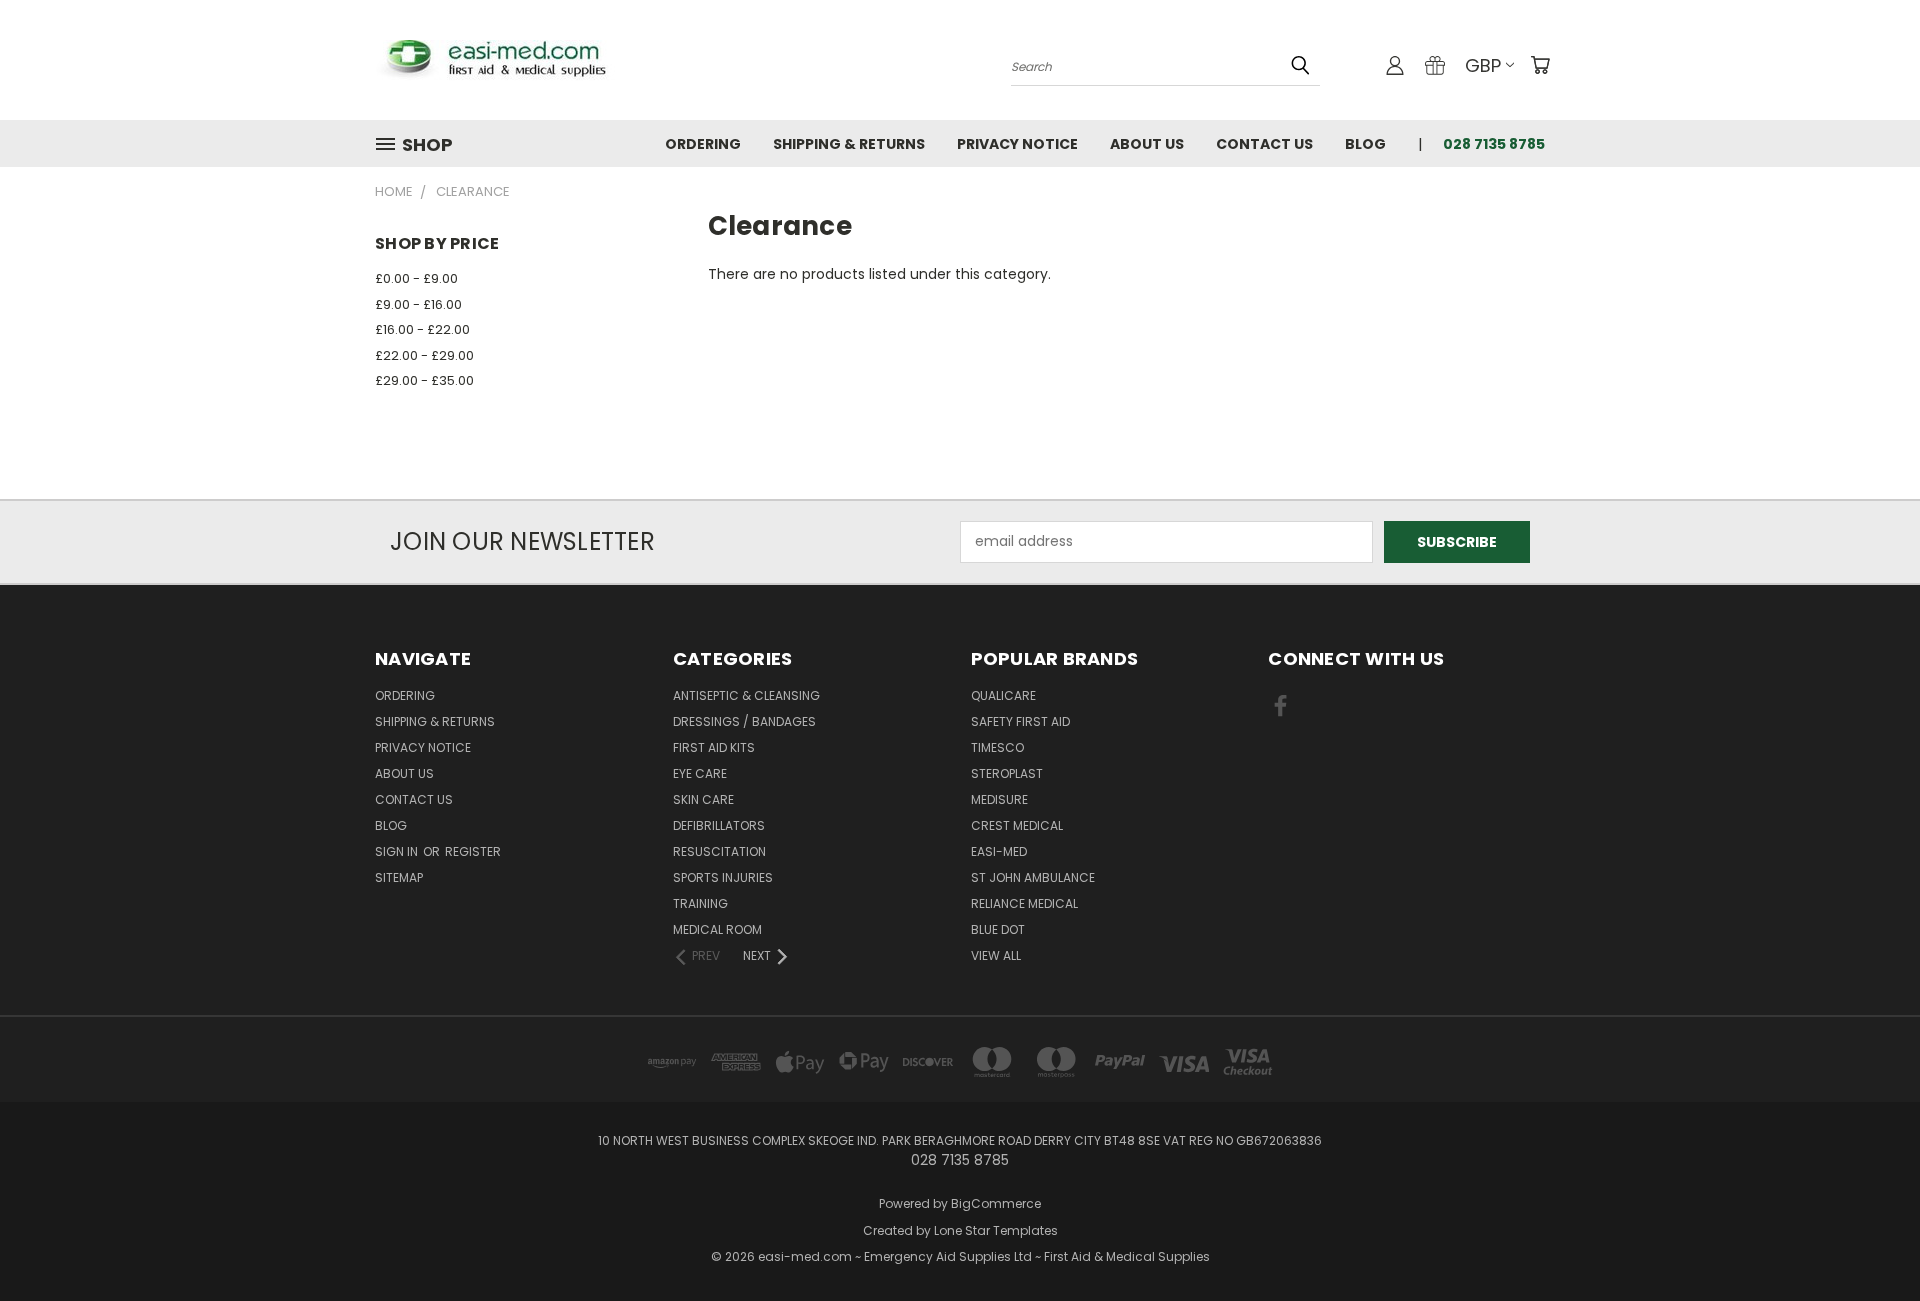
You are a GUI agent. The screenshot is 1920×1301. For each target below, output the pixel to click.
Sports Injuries (723, 877)
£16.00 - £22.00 (422, 329)
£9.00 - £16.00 (418, 304)
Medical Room (717, 929)
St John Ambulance (1033, 877)
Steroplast (1007, 773)
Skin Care (703, 799)
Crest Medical (1017, 825)
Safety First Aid (1020, 721)
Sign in (398, 851)
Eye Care (700, 773)
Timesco (997, 747)
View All (996, 955)
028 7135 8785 (1494, 144)
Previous (1867, 1238)
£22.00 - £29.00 (424, 355)
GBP (1483, 65)
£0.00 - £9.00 (416, 278)
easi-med (999, 851)
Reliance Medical (1024, 903)
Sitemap (399, 877)
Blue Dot (998, 929)
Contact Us (1264, 144)
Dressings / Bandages (744, 721)
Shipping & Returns (849, 144)
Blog (1365, 144)
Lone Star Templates (996, 1230)
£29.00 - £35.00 (424, 380)
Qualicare (1003, 695)
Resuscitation (719, 851)
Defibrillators (719, 825)
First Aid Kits (714, 747)
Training (700, 903)
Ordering (703, 144)
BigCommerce (996, 1203)
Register (473, 851)
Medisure (999, 799)
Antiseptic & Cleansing (746, 695)
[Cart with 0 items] (1540, 65)
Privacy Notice (1017, 144)
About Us (1147, 144)
